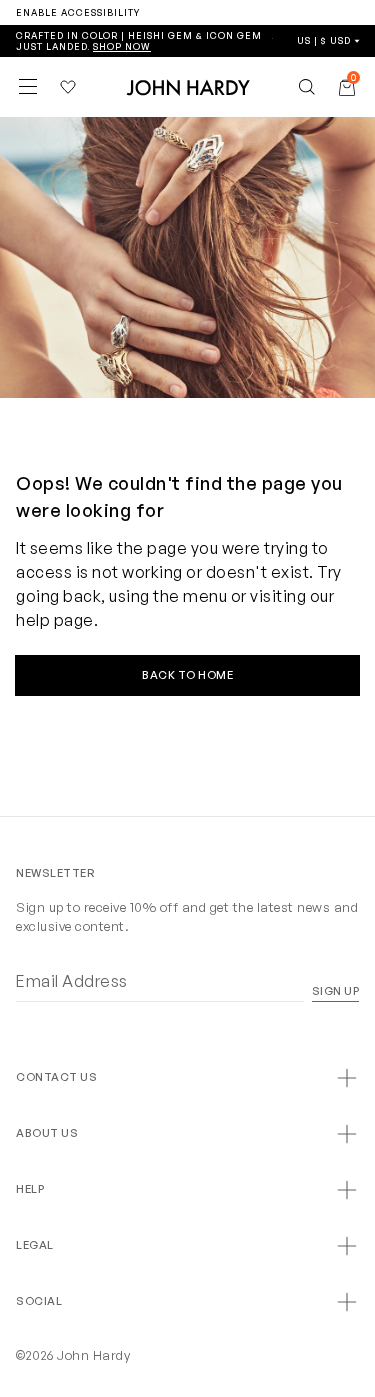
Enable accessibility (78, 12)
